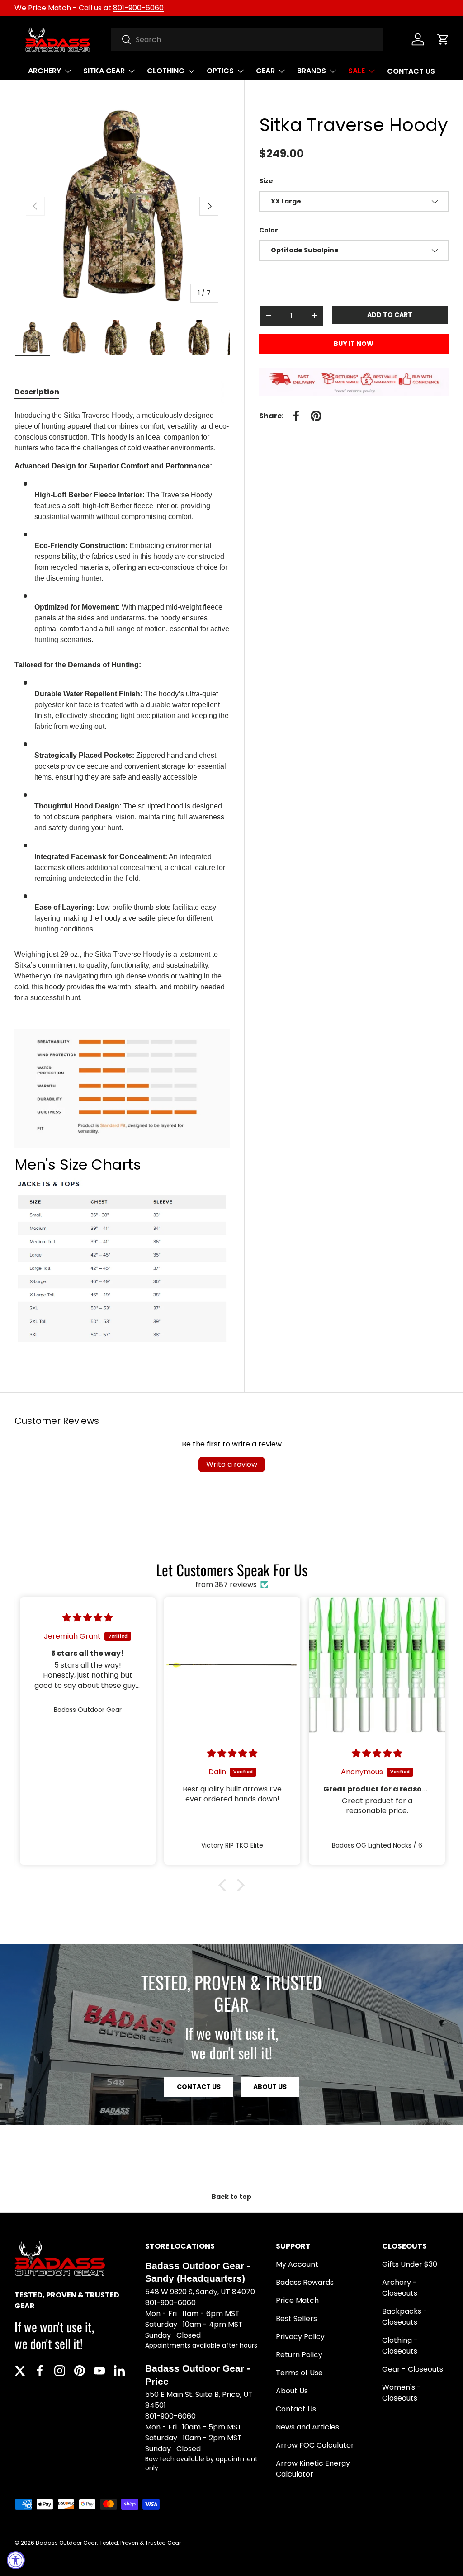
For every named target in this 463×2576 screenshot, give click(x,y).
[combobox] (248, 39)
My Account (297, 2264)
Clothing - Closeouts (400, 2346)
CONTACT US (411, 71)
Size (266, 181)
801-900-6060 (138, 8)
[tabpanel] (122, 881)
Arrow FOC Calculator (315, 2445)
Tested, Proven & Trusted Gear (140, 2543)
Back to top (231, 2197)
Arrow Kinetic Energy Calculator (313, 2469)
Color (269, 230)
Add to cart (390, 315)
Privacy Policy (300, 2337)
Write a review (232, 1464)
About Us (270, 2087)
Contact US (199, 2087)
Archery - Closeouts (400, 2288)
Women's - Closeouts (402, 2393)
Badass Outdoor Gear (66, 2543)
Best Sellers (296, 2318)
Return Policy (299, 2355)
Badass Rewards (305, 2282)
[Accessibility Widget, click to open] (16, 2560)
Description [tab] (37, 392)
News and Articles (307, 2427)
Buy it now (354, 344)
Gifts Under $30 (410, 2264)
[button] (443, 39)
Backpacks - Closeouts (405, 2317)
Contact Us (296, 2409)
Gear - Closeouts (413, 2369)
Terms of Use (299, 2373)
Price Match (297, 2300)
